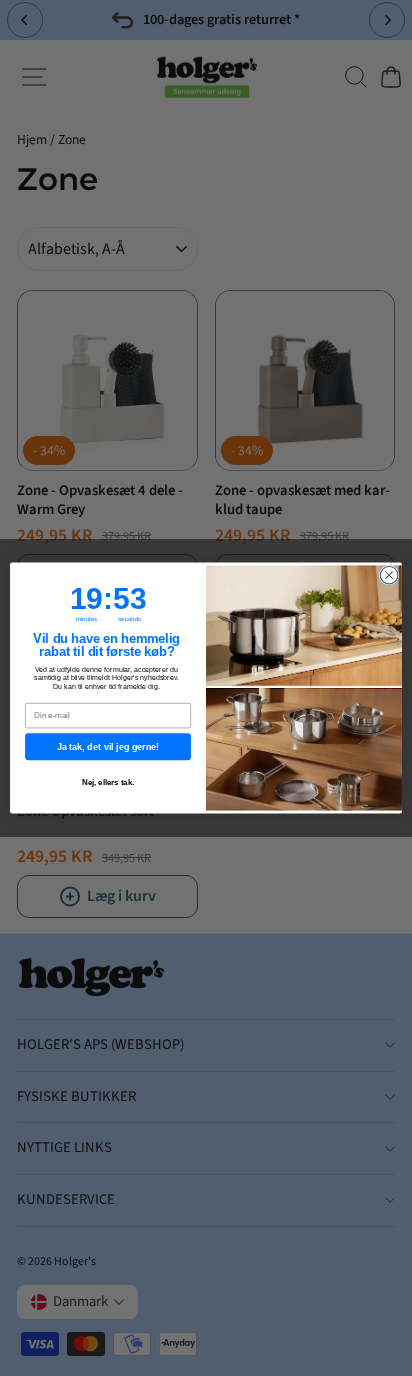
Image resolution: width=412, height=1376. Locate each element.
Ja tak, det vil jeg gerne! (108, 747)
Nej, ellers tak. (108, 782)
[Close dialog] (389, 575)
